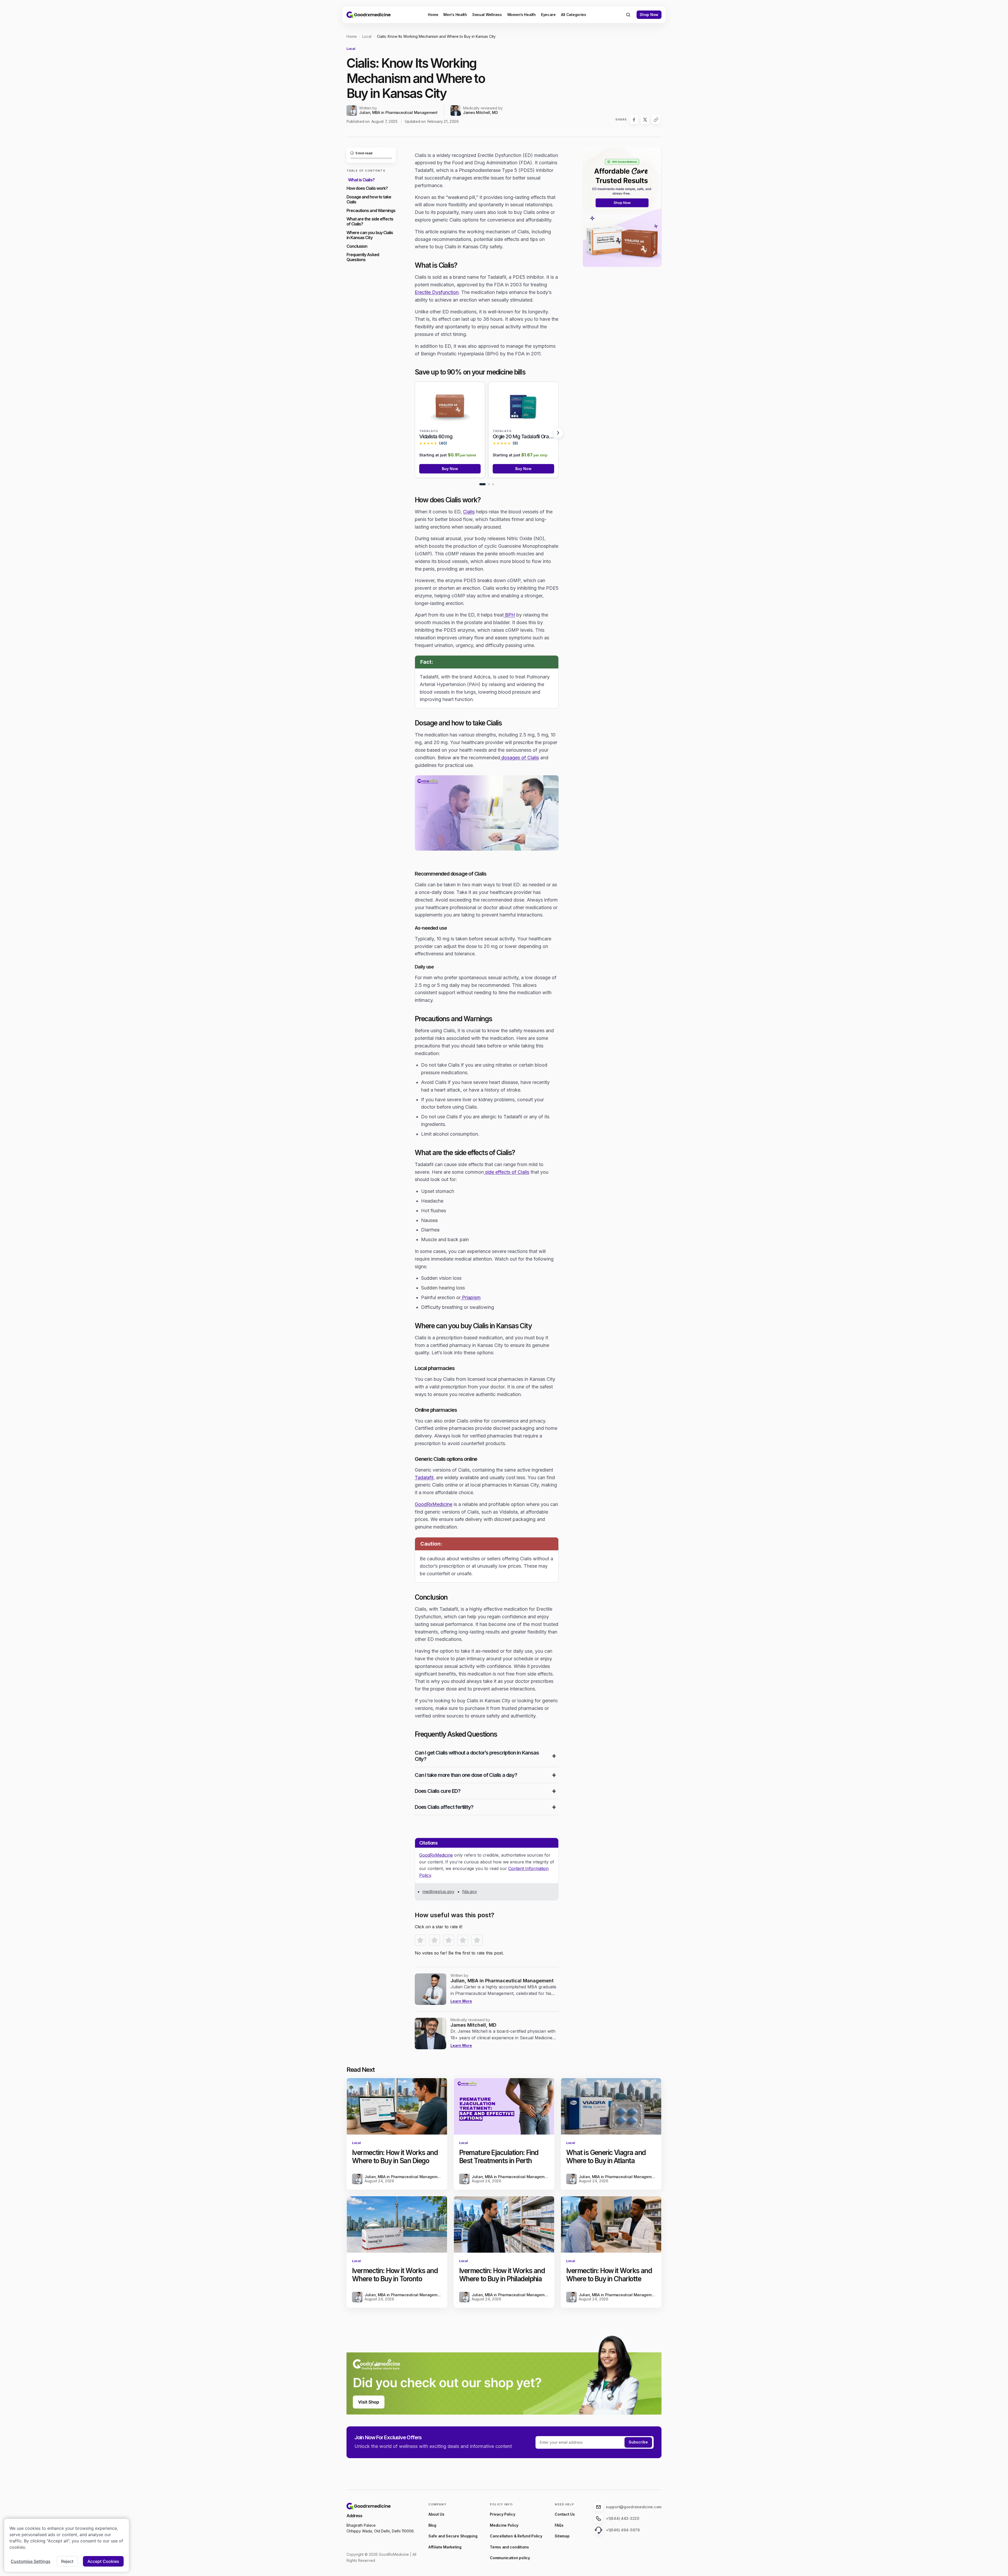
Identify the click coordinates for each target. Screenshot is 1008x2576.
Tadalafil (424, 1477)
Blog (432, 2525)
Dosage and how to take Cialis (369, 199)
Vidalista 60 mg (436, 436)
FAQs (559, 2525)
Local (367, 36)
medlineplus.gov (438, 1892)
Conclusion (357, 246)
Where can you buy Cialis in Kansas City (370, 235)
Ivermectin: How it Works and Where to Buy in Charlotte (609, 2275)
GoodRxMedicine (434, 1504)
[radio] (420, 1940)
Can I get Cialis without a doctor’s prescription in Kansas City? (477, 1756)
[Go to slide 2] (489, 484)
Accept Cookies (103, 2561)
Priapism (471, 1297)
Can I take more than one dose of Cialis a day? (466, 1775)
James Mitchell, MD (481, 113)
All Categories (574, 15)
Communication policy (510, 2558)
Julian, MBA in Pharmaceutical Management (398, 113)
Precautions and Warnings (371, 210)
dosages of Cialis (519, 758)
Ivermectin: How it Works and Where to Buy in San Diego (395, 2157)
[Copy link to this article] (656, 120)
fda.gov (470, 1892)
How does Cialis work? (367, 188)
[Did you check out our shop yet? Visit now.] (504, 2370)
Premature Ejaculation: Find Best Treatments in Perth (499, 2157)
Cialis (469, 512)
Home (433, 15)
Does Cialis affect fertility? (444, 1807)
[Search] (628, 15)
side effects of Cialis (506, 1172)
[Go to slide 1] (482, 484)
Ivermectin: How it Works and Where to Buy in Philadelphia (502, 2275)
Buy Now (450, 469)
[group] (487, 430)
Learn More (461, 2001)
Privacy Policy (502, 2514)
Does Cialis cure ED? (438, 1791)
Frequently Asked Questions (363, 257)
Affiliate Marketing (445, 2547)
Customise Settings (31, 2561)
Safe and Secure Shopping (453, 2536)
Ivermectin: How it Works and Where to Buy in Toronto (395, 2275)
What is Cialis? (361, 180)
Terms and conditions (509, 2547)
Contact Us (565, 2514)
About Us (436, 2514)
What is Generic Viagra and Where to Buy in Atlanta (606, 2157)
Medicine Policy (504, 2525)
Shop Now (649, 15)
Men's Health (455, 15)
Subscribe (638, 2442)
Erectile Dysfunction (437, 292)
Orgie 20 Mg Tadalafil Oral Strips (528, 436)
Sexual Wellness (487, 15)
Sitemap (562, 2536)
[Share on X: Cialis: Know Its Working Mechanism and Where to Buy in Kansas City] (645, 120)
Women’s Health (521, 15)
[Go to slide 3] (493, 484)
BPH (509, 615)
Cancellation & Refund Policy (516, 2536)
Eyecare (548, 15)
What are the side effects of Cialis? (370, 222)
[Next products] (558, 433)
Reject (67, 2561)
